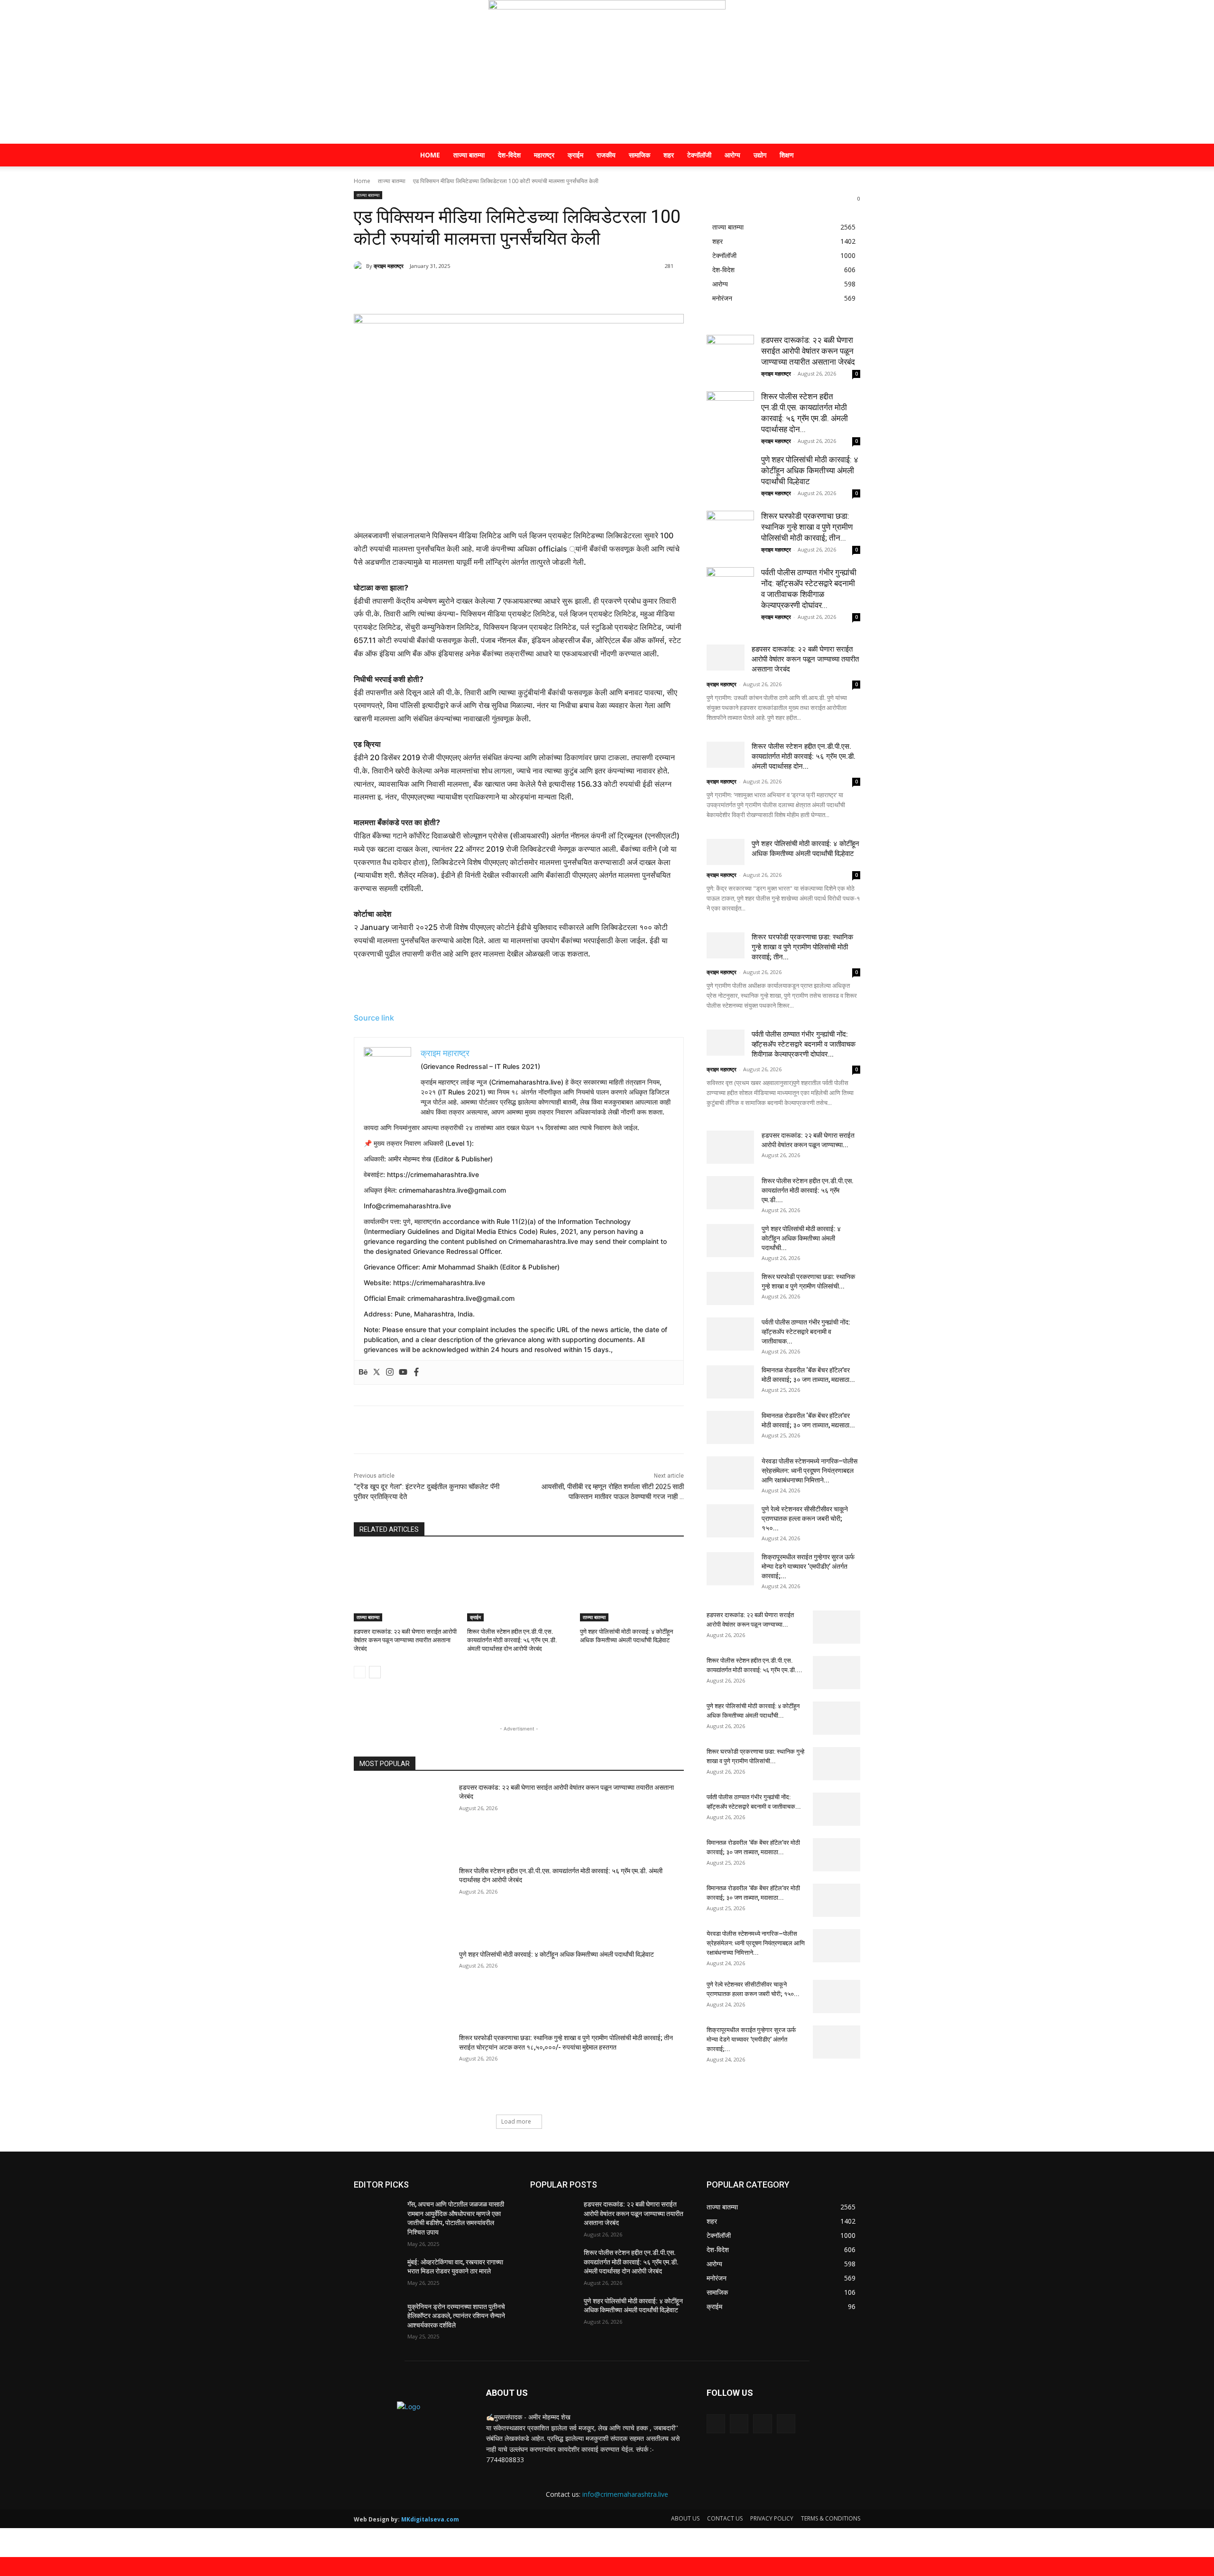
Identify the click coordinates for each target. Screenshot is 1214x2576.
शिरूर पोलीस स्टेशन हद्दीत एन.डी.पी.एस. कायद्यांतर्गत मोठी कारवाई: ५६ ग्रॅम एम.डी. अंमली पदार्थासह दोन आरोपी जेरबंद (512, 1640)
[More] (510, 290)
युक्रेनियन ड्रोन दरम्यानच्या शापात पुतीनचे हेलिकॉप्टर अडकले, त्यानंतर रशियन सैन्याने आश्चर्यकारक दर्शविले (456, 2316)
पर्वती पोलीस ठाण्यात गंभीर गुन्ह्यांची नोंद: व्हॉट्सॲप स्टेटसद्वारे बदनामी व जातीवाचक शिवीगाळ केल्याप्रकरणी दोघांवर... (804, 1044)
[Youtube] (403, 1372)
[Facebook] (422, 290)
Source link (374, 1018)
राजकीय (606, 155)
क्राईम (575, 155)
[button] (849, 156)
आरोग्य (732, 155)
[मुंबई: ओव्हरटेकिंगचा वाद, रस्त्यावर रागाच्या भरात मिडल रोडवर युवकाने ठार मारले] (377, 2274)
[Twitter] (444, 290)
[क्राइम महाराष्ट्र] (607, 72)
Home (430, 155)
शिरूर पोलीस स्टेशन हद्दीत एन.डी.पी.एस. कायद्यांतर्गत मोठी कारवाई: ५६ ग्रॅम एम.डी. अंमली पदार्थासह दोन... (804, 756)
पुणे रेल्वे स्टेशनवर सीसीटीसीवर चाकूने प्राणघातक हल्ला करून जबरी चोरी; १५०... (805, 1518)
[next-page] (375, 1672)
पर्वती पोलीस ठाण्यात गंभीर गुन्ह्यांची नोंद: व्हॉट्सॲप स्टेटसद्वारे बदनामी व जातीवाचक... (806, 1332)
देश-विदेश (509, 155)
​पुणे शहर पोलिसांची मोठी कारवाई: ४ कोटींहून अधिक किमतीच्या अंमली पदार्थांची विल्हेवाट (556, 1954)
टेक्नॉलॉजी (699, 155)
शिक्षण (787, 155)
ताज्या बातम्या (469, 155)
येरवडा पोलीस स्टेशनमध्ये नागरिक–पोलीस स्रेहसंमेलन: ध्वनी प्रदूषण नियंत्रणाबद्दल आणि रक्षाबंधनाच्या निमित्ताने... (809, 1471)
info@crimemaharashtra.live (625, 2494)
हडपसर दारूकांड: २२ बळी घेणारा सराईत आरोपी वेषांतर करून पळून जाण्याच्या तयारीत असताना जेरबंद (405, 1640)
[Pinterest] (466, 290)
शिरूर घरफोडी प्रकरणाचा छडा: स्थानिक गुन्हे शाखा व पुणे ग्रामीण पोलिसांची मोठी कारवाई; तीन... (807, 527)
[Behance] (363, 1372)
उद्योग (760, 155)
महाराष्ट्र (544, 155)
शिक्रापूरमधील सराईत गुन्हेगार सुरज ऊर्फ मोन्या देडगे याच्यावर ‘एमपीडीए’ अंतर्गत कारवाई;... (808, 1566)
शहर (669, 155)
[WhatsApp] (487, 290)
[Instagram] (390, 1372)
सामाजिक (639, 155)
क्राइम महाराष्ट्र (389, 266)
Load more (516, 2121)
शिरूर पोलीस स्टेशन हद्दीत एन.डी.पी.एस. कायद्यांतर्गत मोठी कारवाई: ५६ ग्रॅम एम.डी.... (808, 1190)
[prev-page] (360, 1672)
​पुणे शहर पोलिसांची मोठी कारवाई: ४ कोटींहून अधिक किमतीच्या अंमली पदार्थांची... (801, 1238)
